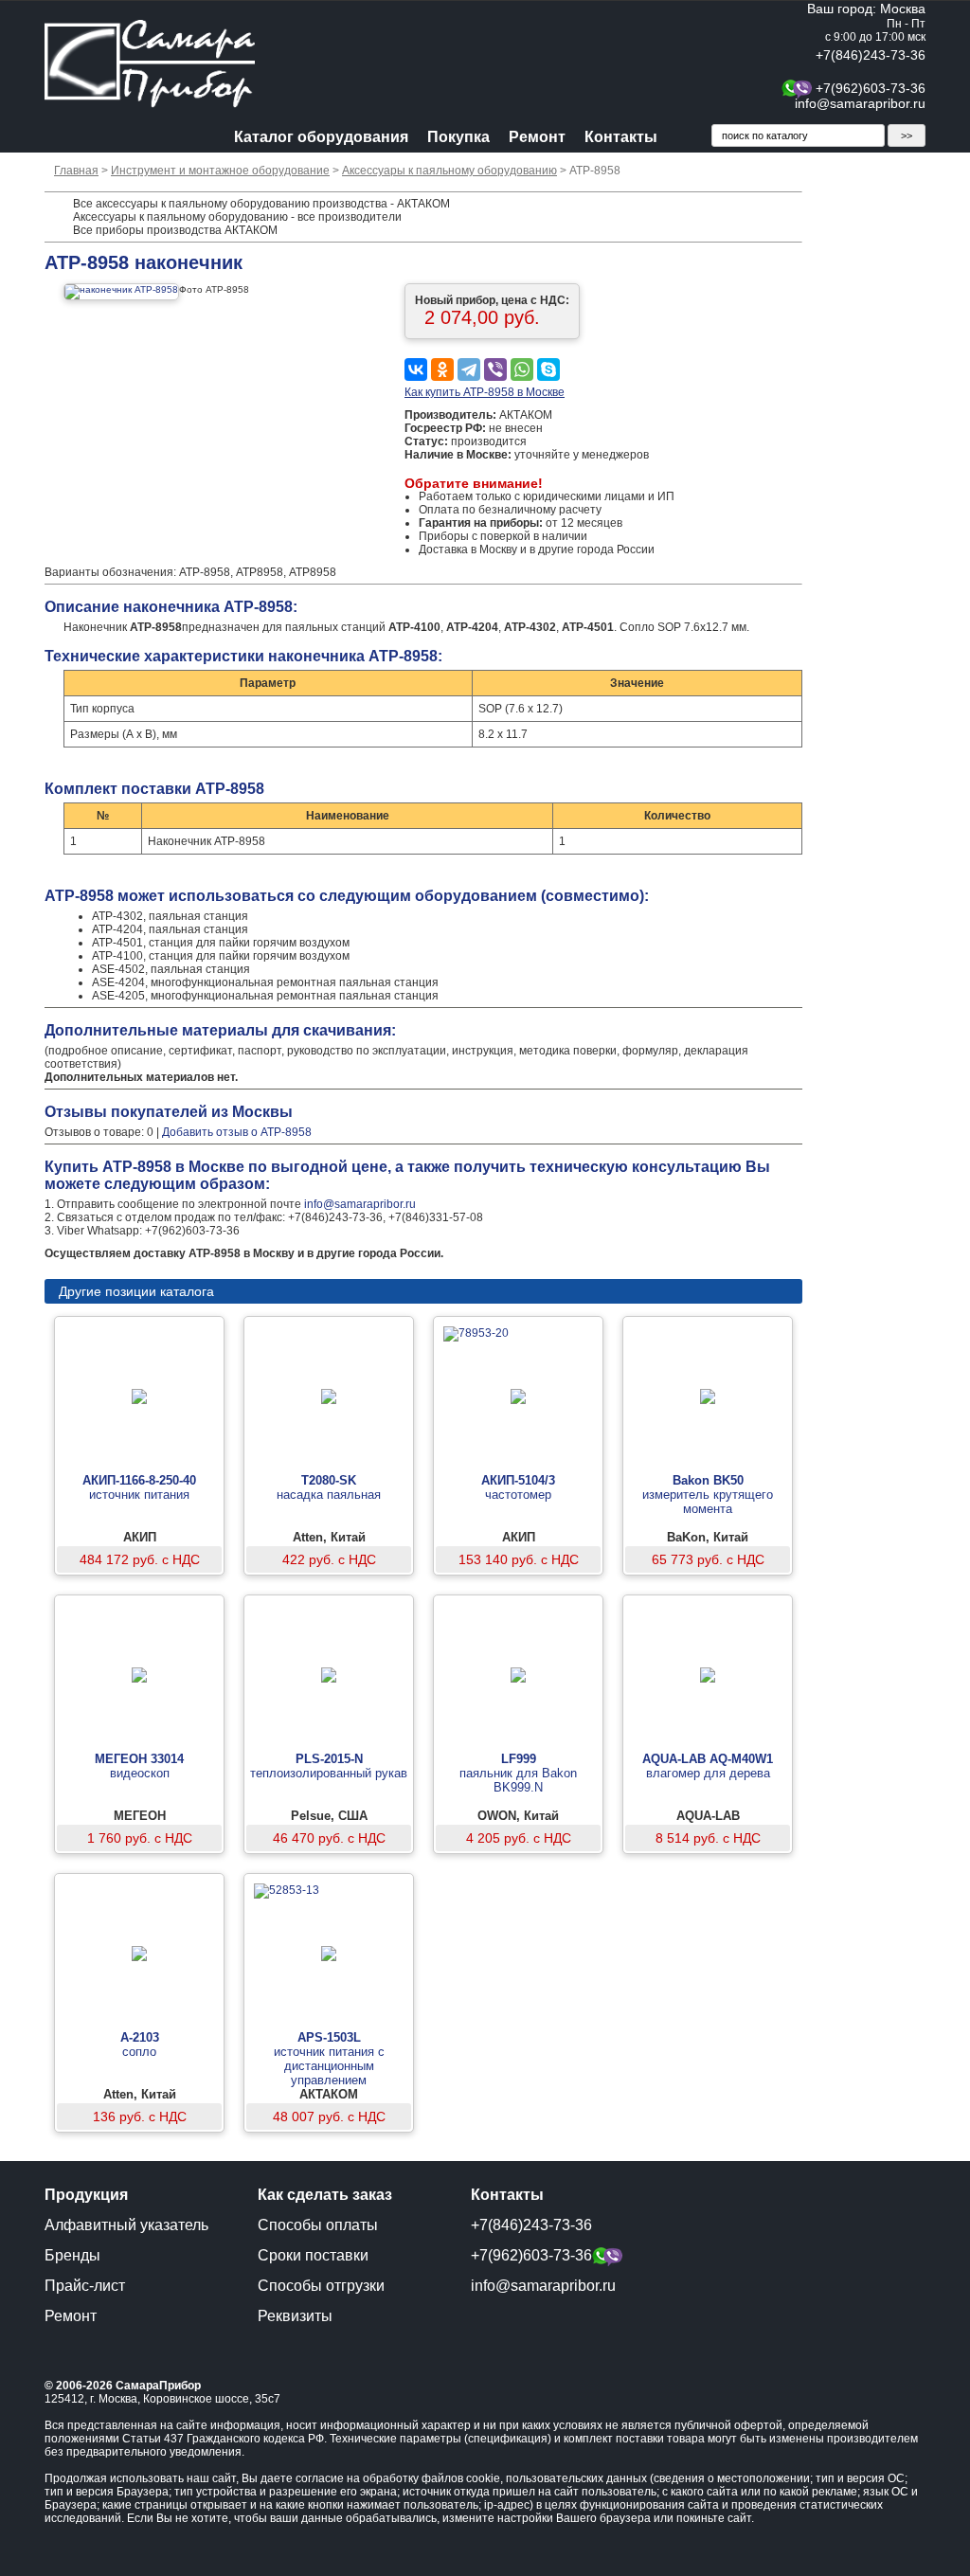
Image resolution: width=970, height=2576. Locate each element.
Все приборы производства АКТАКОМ (175, 230)
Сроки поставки (313, 2255)
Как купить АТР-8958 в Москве (485, 392)
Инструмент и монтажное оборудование (220, 171)
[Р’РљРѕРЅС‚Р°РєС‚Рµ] (416, 369)
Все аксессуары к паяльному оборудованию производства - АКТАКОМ (261, 204)
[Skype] (548, 369)
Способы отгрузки (321, 2286)
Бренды (72, 2255)
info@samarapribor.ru (860, 103)
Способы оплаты (318, 2225)
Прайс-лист (85, 2286)
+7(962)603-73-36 (871, 88)
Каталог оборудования (321, 137)
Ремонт (537, 137)
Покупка (458, 137)
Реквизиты (295, 2316)
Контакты (621, 137)
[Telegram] (469, 369)
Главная (76, 171)
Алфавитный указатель (126, 2225)
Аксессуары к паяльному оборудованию (449, 171)
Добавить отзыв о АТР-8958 (237, 1132)
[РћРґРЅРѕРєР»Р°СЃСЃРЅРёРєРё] (442, 369)
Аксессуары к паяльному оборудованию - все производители (237, 217)
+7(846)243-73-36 (871, 55)
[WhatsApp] (522, 369)
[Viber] (495, 369)
